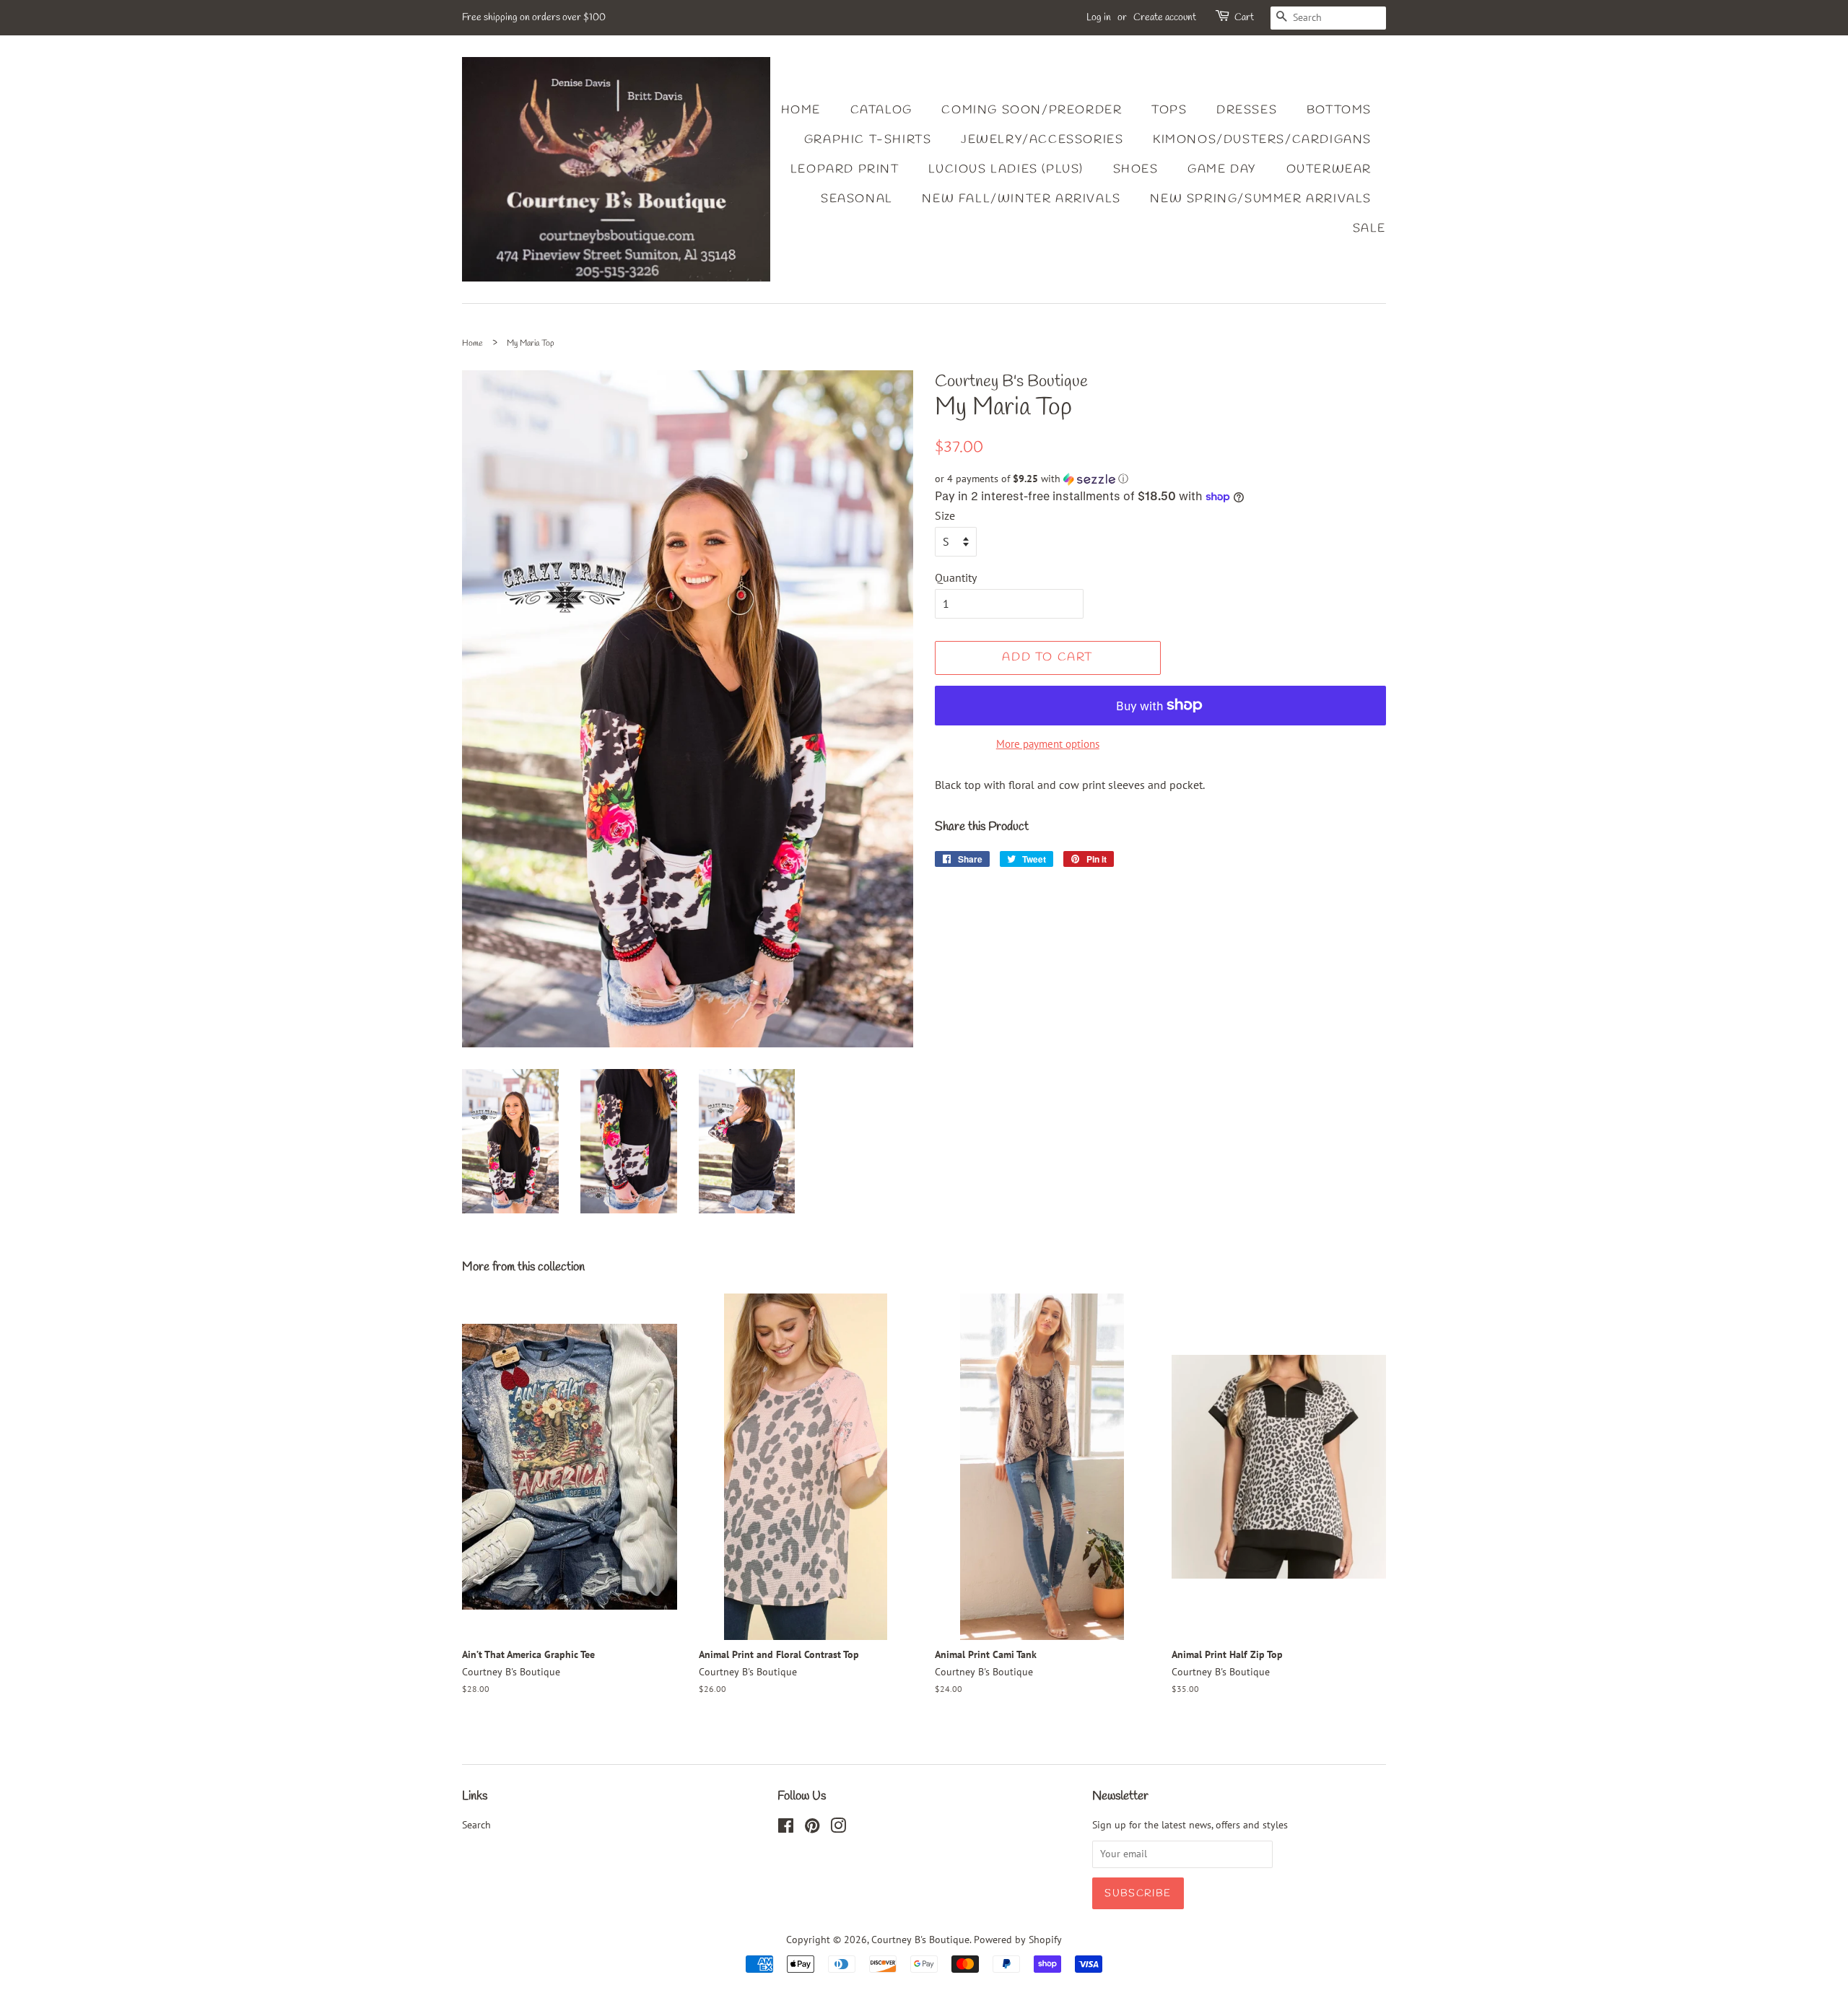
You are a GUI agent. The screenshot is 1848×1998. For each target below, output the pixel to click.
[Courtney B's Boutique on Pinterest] (812, 1828)
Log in (1099, 18)
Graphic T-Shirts (868, 140)
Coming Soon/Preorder (1032, 110)
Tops (1169, 110)
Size (945, 515)
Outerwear (1329, 169)
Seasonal (857, 199)
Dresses (1247, 110)
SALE (1369, 228)
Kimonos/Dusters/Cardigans (1262, 140)
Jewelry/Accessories (1042, 140)
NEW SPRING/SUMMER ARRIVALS (1261, 199)
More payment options (1048, 744)
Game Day (1222, 169)
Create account (1165, 18)
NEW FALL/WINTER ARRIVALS (1021, 199)
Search (476, 1825)
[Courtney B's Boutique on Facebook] (786, 1828)
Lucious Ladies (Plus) (1006, 169)
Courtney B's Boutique (920, 1940)
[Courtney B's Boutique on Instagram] (838, 1828)
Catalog (881, 110)
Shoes (1136, 169)
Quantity (956, 577)
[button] (1160, 479)
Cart (1244, 18)
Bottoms (1339, 110)
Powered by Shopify (1018, 1940)
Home (801, 110)
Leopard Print (845, 169)
